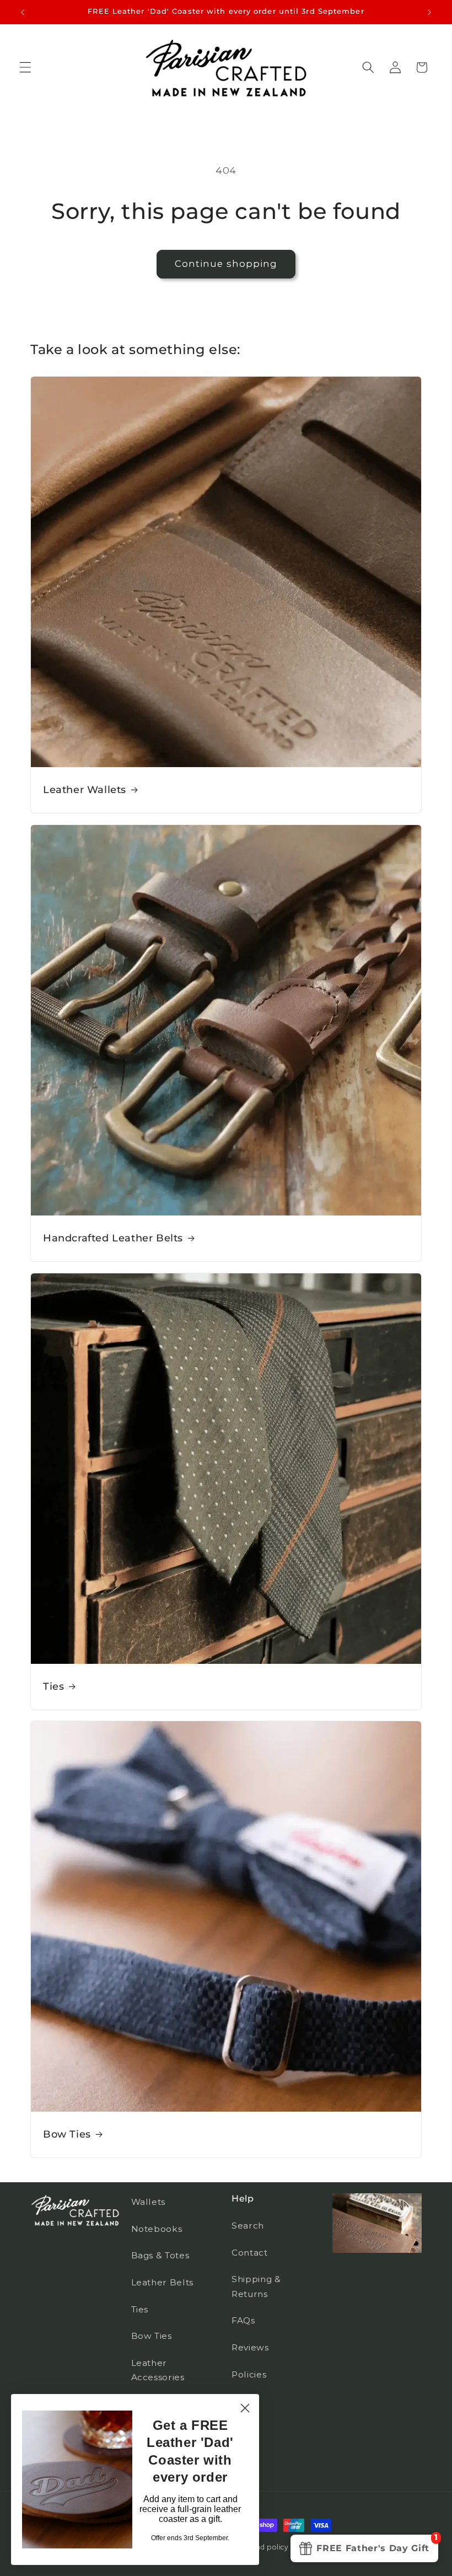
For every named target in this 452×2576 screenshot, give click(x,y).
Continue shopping (226, 264)
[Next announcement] (429, 12)
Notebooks (157, 2229)
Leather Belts (163, 2282)
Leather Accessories (158, 2370)
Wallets (149, 2202)
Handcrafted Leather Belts (113, 1238)
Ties (53, 1686)
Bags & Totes (160, 2255)
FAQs (243, 2320)
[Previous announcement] (23, 12)
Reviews (250, 2347)
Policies (249, 2374)
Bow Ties (67, 2134)
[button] (25, 67)
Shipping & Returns (256, 2286)
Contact (250, 2253)
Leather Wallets (85, 790)
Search (248, 2226)
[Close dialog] (245, 2408)
